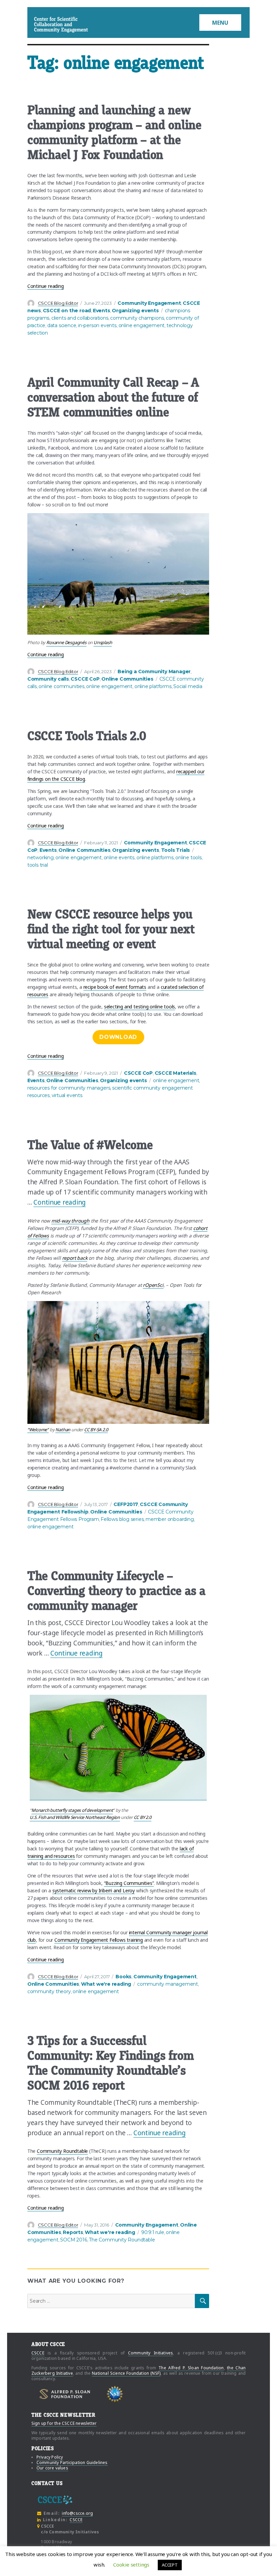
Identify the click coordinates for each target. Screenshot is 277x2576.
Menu (220, 23)
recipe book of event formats (115, 987)
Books (123, 1977)
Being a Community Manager (154, 671)
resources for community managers (69, 1088)
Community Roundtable (62, 2151)
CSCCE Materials (175, 1073)
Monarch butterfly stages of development (72, 1810)
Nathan (63, 1430)
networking (41, 858)
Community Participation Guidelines (72, 2463)
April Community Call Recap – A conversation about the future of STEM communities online (113, 397)
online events (119, 858)
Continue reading (46, 286)
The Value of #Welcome (90, 1145)
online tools (188, 858)
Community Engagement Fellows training (99, 1940)
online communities (61, 686)
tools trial (38, 865)
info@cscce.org (77, 2513)
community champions (137, 318)
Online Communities (127, 679)
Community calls (48, 679)
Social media (188, 686)
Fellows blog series (122, 1519)
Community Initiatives (151, 2353)
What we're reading (106, 1984)
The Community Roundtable (122, 2240)
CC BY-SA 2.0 (96, 1430)
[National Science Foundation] (115, 2394)
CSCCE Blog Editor (58, 303)
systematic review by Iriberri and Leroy (94, 1890)
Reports (73, 2232)
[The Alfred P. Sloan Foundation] (65, 2394)
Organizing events (135, 311)
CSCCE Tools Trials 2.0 (87, 736)
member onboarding (170, 1519)
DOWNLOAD (118, 1037)
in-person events (97, 325)
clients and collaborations (80, 318)
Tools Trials (176, 850)
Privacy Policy (50, 2457)
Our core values (52, 2468)
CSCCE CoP (85, 679)
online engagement (142, 325)
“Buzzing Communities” (129, 1883)
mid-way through (70, 1221)
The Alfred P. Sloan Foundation (191, 2368)
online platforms (153, 686)
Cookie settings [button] (131, 2564)
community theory (49, 1991)
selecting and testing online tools (140, 1007)
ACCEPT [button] (170, 2565)
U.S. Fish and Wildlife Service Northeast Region (75, 1817)
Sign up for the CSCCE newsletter (64, 2423)
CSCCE (43, 25)
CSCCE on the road (67, 311)
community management (168, 1984)
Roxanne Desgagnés (66, 642)
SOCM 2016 (73, 2240)
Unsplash (103, 642)
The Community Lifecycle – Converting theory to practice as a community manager (116, 1591)
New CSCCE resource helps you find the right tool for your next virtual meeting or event (111, 929)
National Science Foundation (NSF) (126, 2373)
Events (102, 311)
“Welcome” (38, 1430)
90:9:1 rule (153, 2232)
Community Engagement (149, 303)
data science (62, 325)
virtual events (67, 1095)
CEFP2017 (126, 1504)
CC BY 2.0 (143, 1817)
